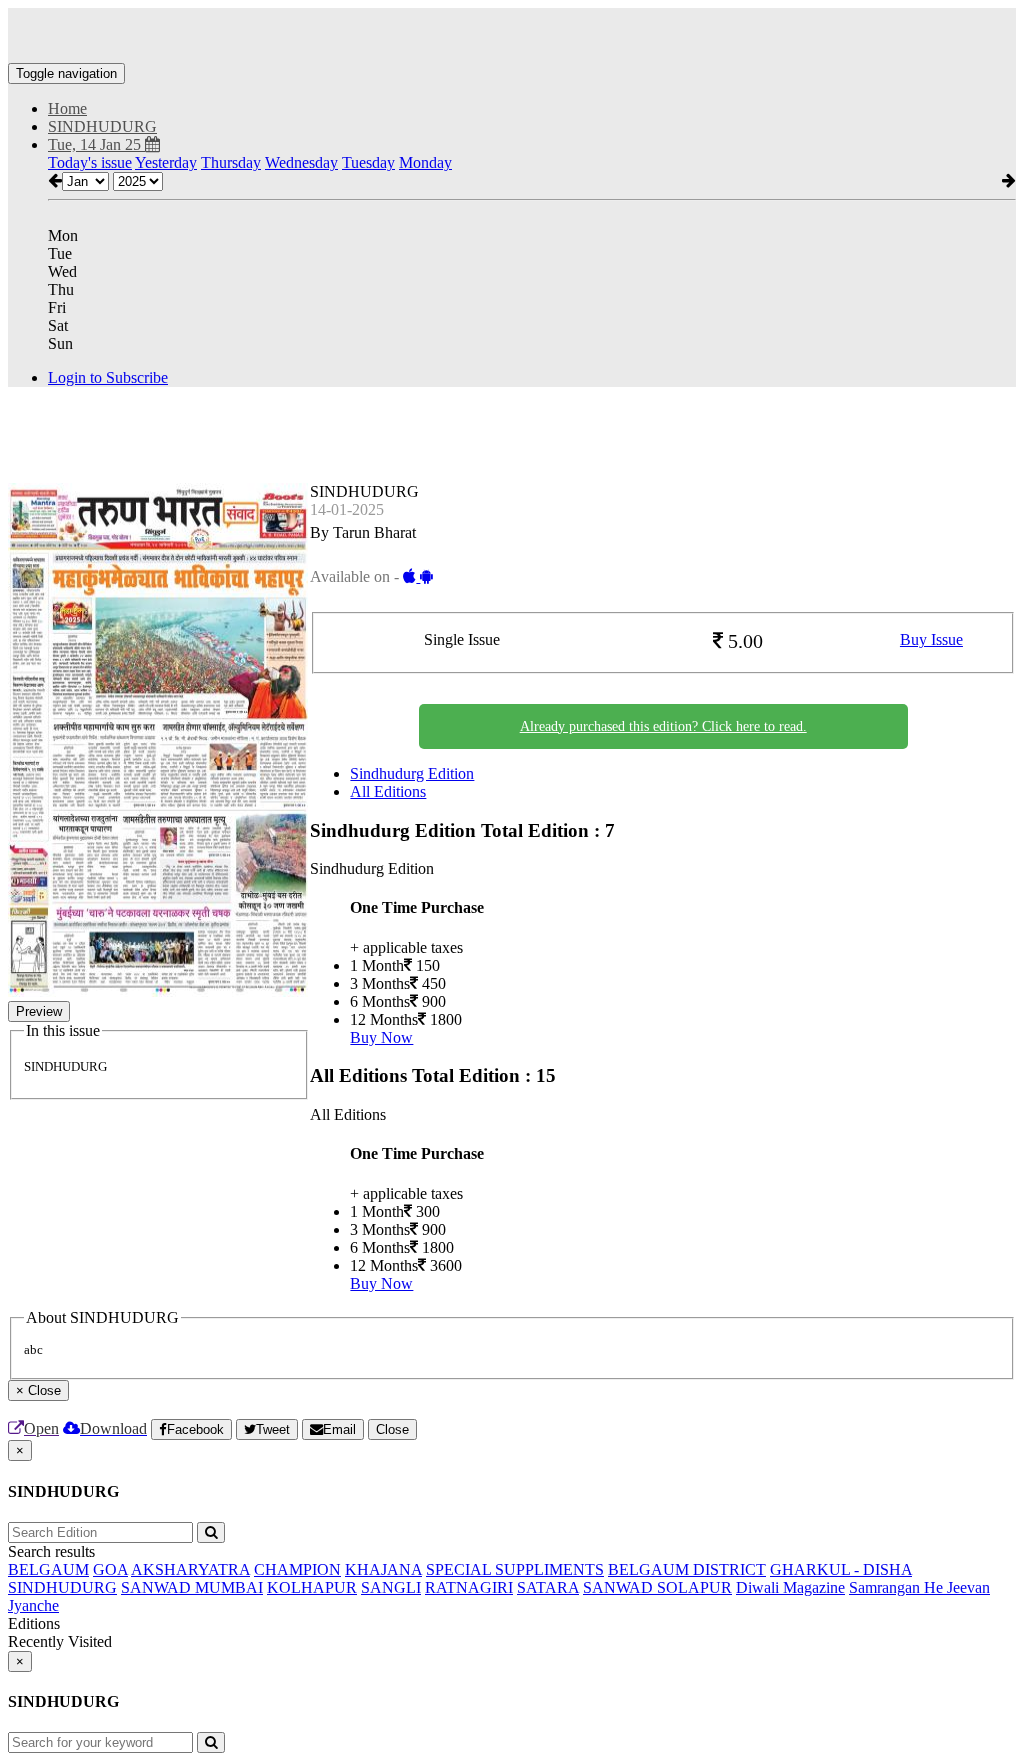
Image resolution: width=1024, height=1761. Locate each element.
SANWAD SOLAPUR (657, 1587)
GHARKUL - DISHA (841, 1569)
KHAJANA (383, 1569)
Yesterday (166, 162)
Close (392, 1429)
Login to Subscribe (108, 377)
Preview (39, 1011)
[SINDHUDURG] (512, 33)
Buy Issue (931, 639)
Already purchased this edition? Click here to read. (663, 726)
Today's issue (90, 162)
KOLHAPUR (312, 1587)
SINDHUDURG (62, 1587)
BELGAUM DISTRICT (687, 1569)
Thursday (231, 162)
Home (67, 108)
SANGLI (391, 1587)
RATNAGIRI (469, 1587)
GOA (110, 1569)
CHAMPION (297, 1569)
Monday (425, 162)
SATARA (548, 1587)
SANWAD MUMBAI (192, 1587)
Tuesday (368, 162)
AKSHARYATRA (190, 1569)
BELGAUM (48, 1569)
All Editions (388, 791)
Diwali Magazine (790, 1587)
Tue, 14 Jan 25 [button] (96, 144)
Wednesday (301, 162)
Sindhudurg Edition (412, 773)
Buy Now (381, 1037)
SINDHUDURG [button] (102, 126)
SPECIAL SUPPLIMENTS (515, 1569)
